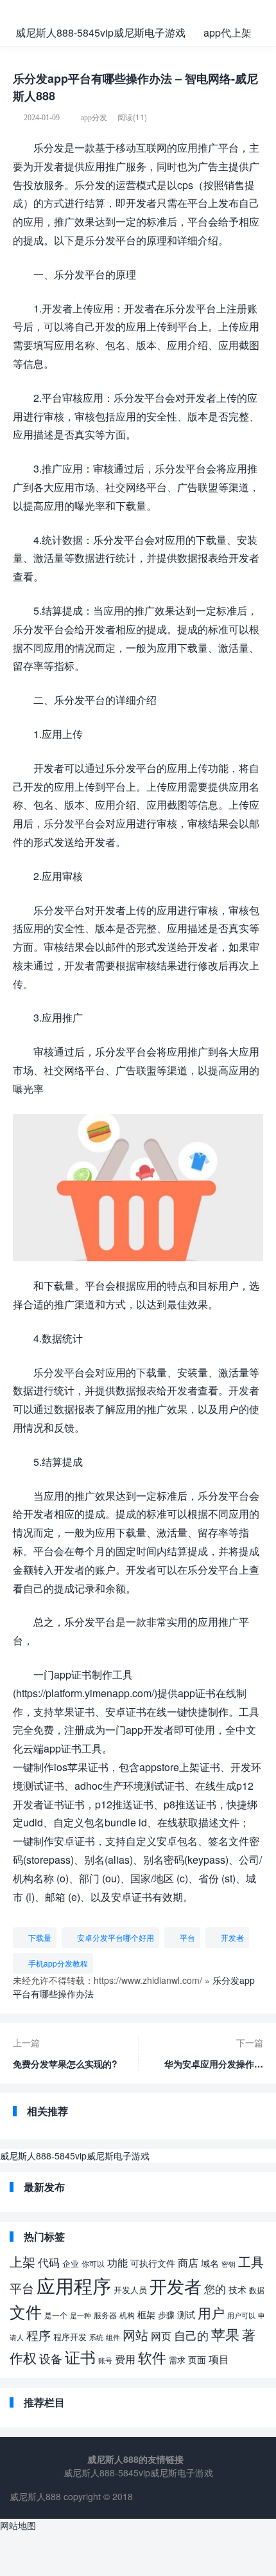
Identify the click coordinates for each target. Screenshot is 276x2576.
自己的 (191, 2335)
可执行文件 (153, 2263)
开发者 (232, 1937)
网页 (161, 2336)
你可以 (93, 2263)
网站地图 (18, 2525)
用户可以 (241, 2315)
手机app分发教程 (58, 1963)
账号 (105, 2360)
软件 (152, 2357)
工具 (251, 2261)
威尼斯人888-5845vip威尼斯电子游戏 (100, 32)
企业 (71, 2263)
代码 (49, 2262)
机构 (127, 2315)
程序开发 (70, 2337)
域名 (210, 2263)
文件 (26, 2311)
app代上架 (228, 32)
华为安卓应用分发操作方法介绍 (214, 2060)
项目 (219, 2359)
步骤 (166, 2315)
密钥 (229, 2264)
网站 (135, 2335)
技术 (237, 2289)
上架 (22, 2261)
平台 (187, 1937)
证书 (80, 2356)
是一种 (81, 2315)
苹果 (225, 2334)
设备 (51, 2358)
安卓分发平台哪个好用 (116, 1937)
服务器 (105, 2315)
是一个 (56, 2315)
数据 (257, 2290)
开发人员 (130, 2290)
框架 (146, 2314)
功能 (117, 2262)
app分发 (94, 118)
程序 (39, 2335)
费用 (125, 2359)
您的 (215, 2288)
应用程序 (74, 2285)
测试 (186, 2314)
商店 (188, 2262)
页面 (197, 2359)
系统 (96, 2337)
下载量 (40, 1937)
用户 (211, 2312)
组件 (113, 2337)
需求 (177, 2360)
